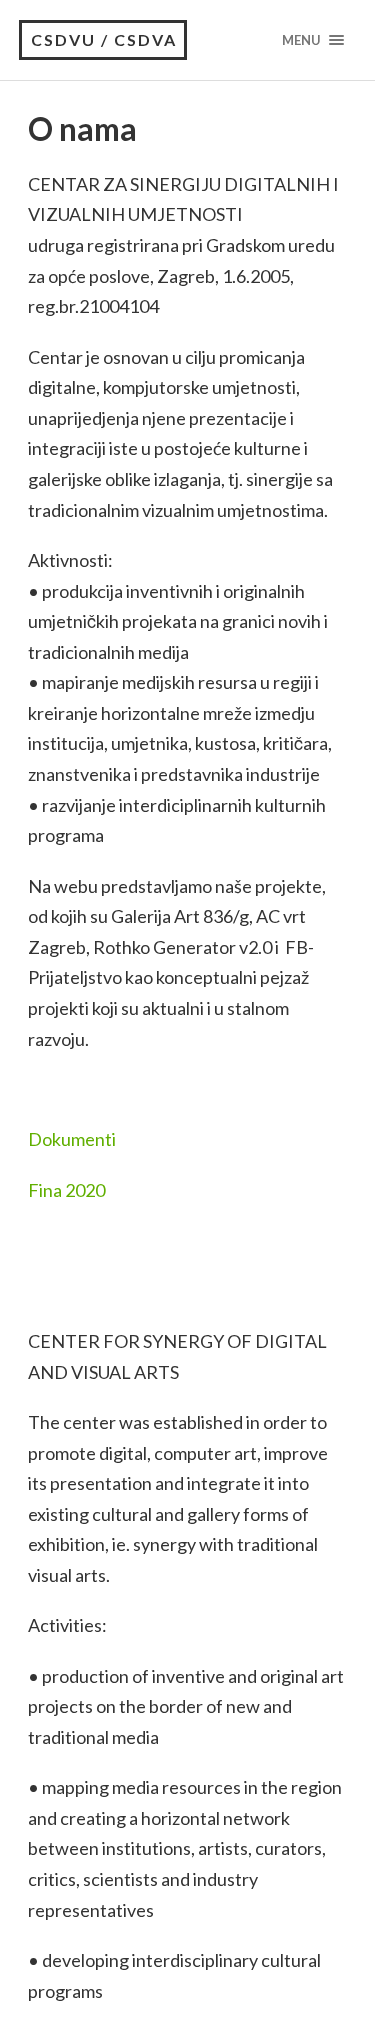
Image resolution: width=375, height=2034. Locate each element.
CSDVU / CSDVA (104, 39)
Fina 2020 (66, 1190)
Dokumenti (72, 1139)
